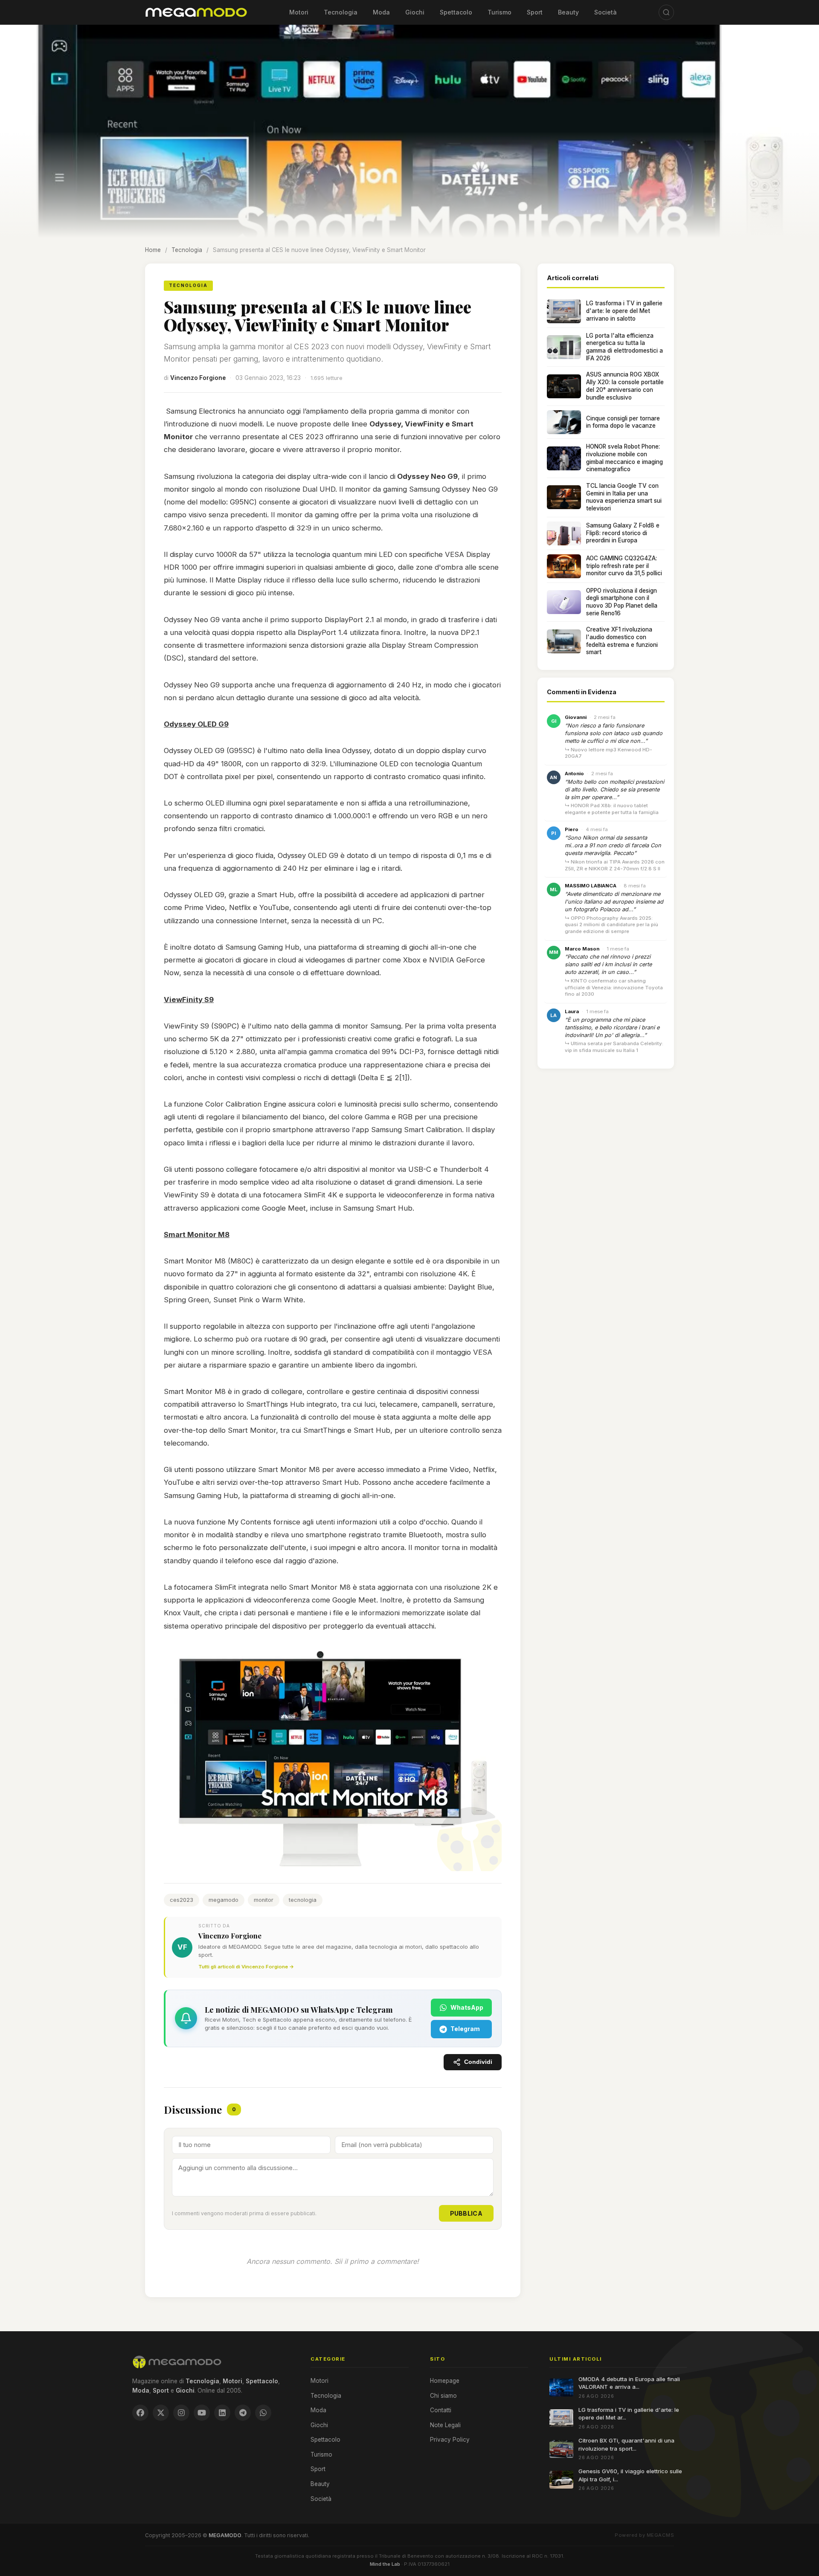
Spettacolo (456, 12)
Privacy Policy (450, 2440)
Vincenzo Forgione (198, 378)
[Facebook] (140, 2413)
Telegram (465, 2029)
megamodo (224, 1900)
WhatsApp (467, 2007)
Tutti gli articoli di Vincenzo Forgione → (246, 1967)
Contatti (441, 2410)
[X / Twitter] (161, 2413)
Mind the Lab (385, 2564)
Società (606, 12)
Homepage (445, 2381)
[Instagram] (181, 2413)
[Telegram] (243, 2413)
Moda (381, 12)
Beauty (568, 12)
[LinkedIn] (222, 2413)
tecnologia (303, 1900)
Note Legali (445, 2425)
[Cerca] (666, 12)
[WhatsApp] (263, 2413)
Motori (299, 12)
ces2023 (182, 1900)
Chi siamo (443, 2396)
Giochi (415, 12)
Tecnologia (341, 12)
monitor (264, 1900)
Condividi (478, 2062)
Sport (535, 12)
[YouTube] (202, 2413)
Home (153, 250)
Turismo (500, 12)
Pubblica (466, 2213)
